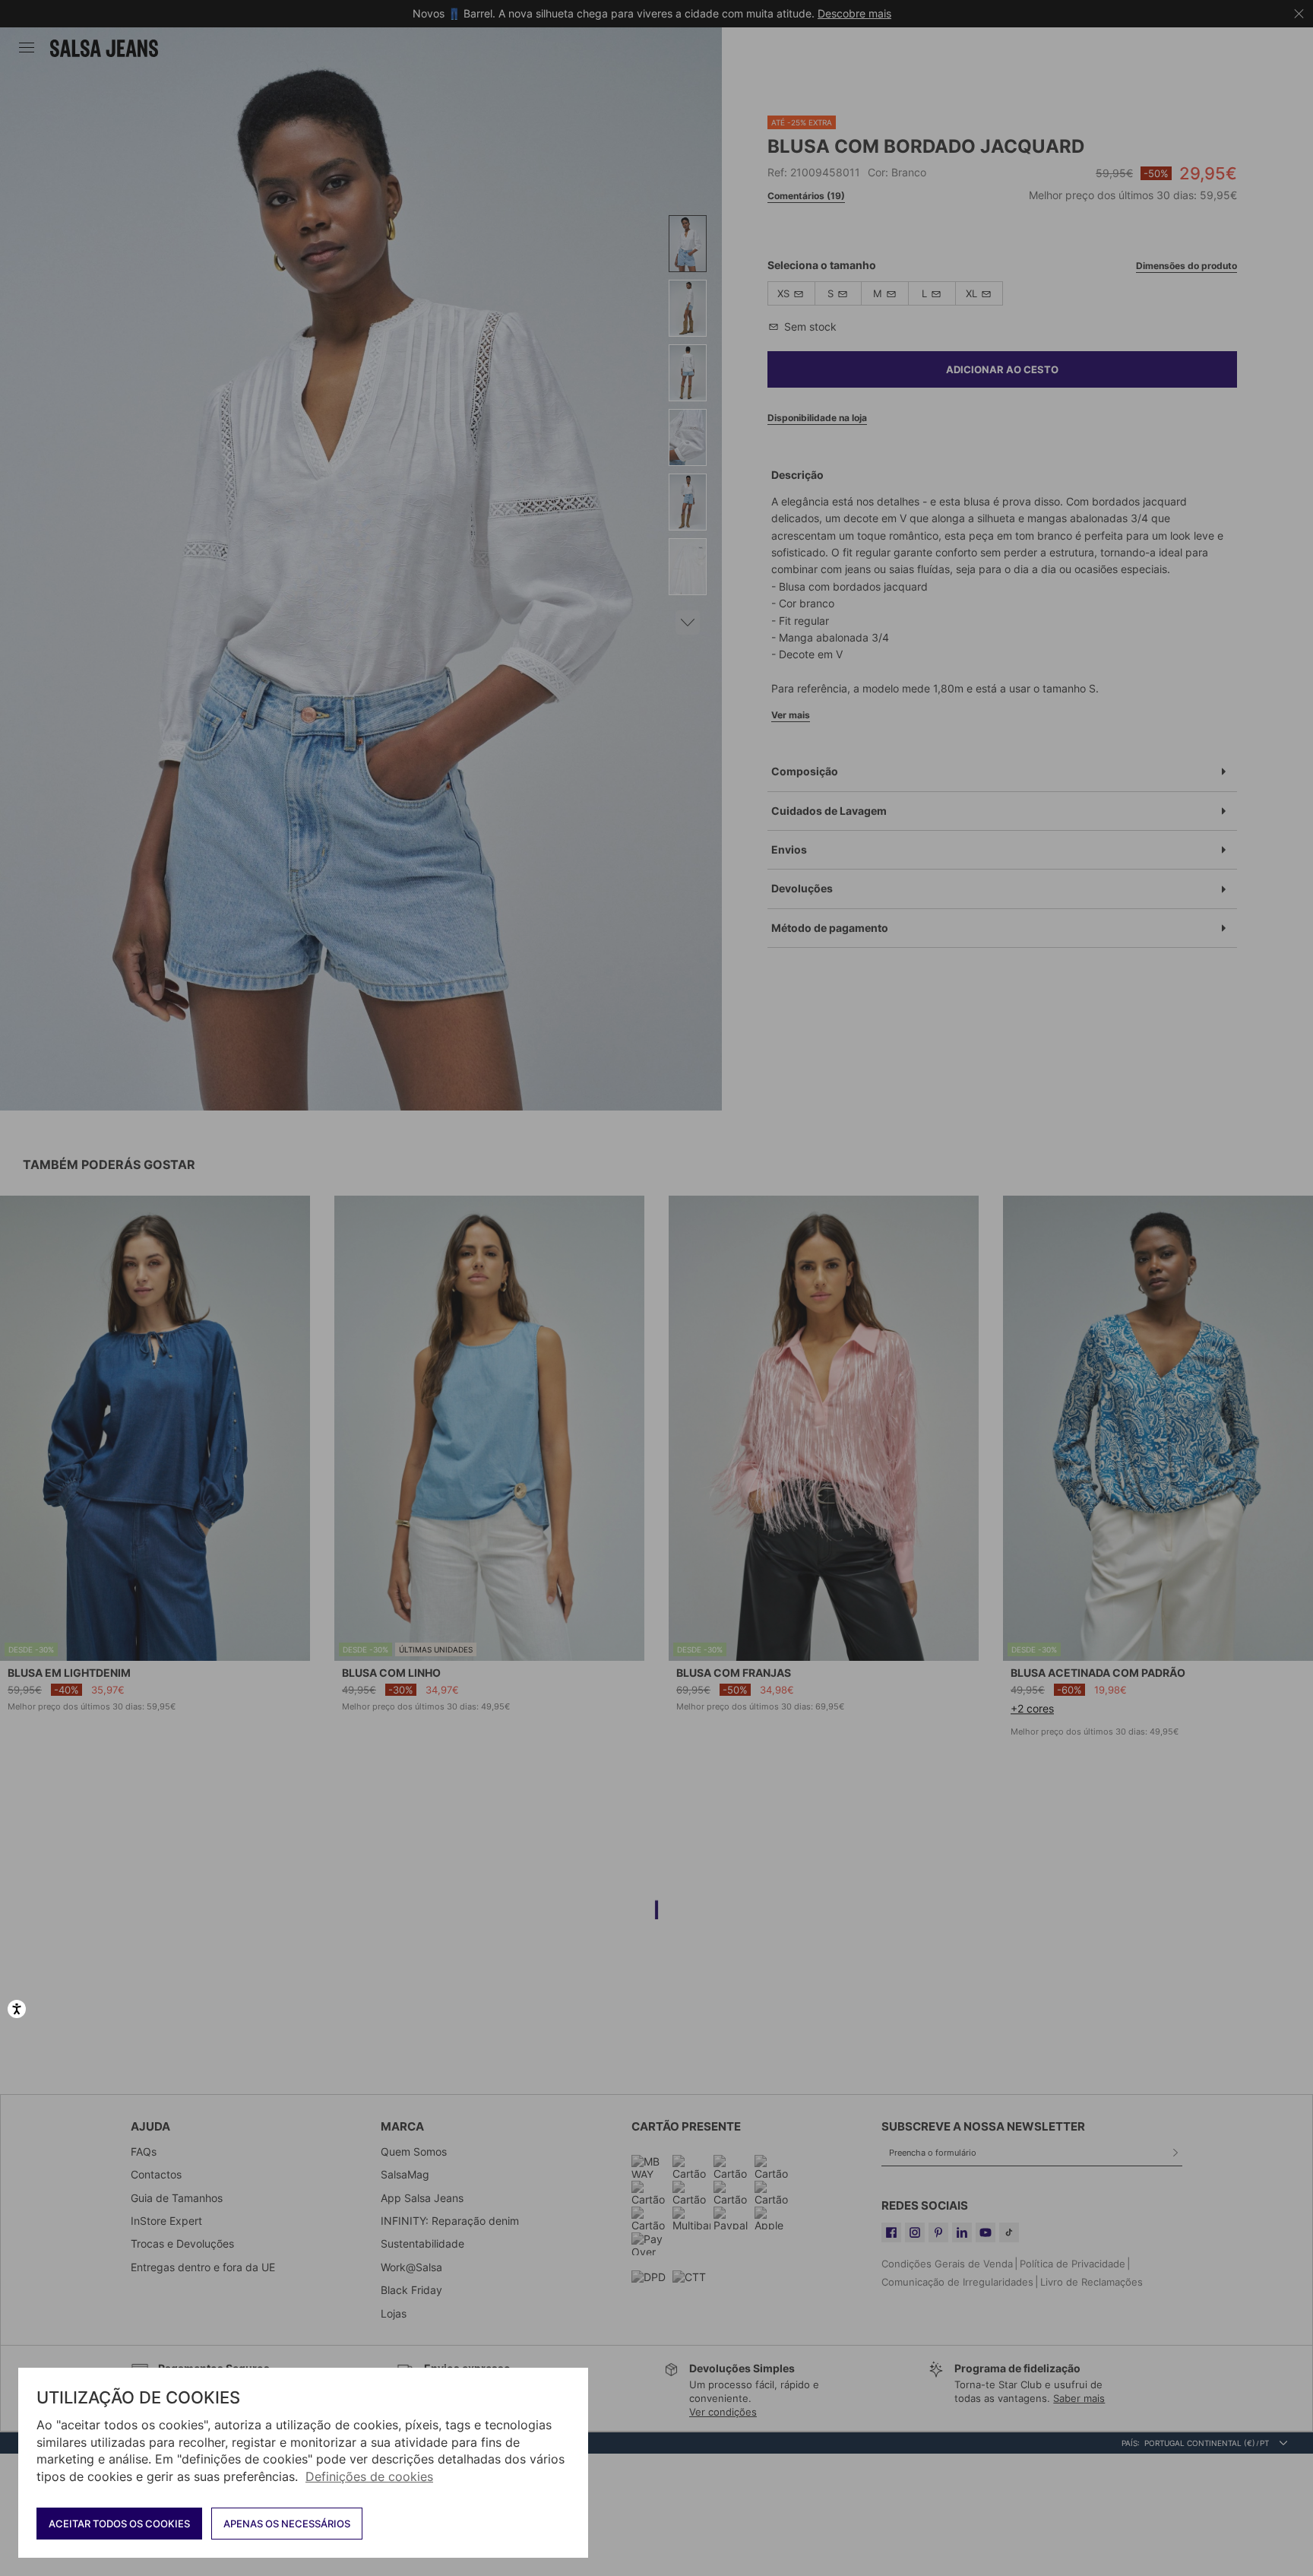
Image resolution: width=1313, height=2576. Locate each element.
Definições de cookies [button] (369, 2476)
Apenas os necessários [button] (287, 2524)
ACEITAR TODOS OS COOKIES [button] (119, 2524)
